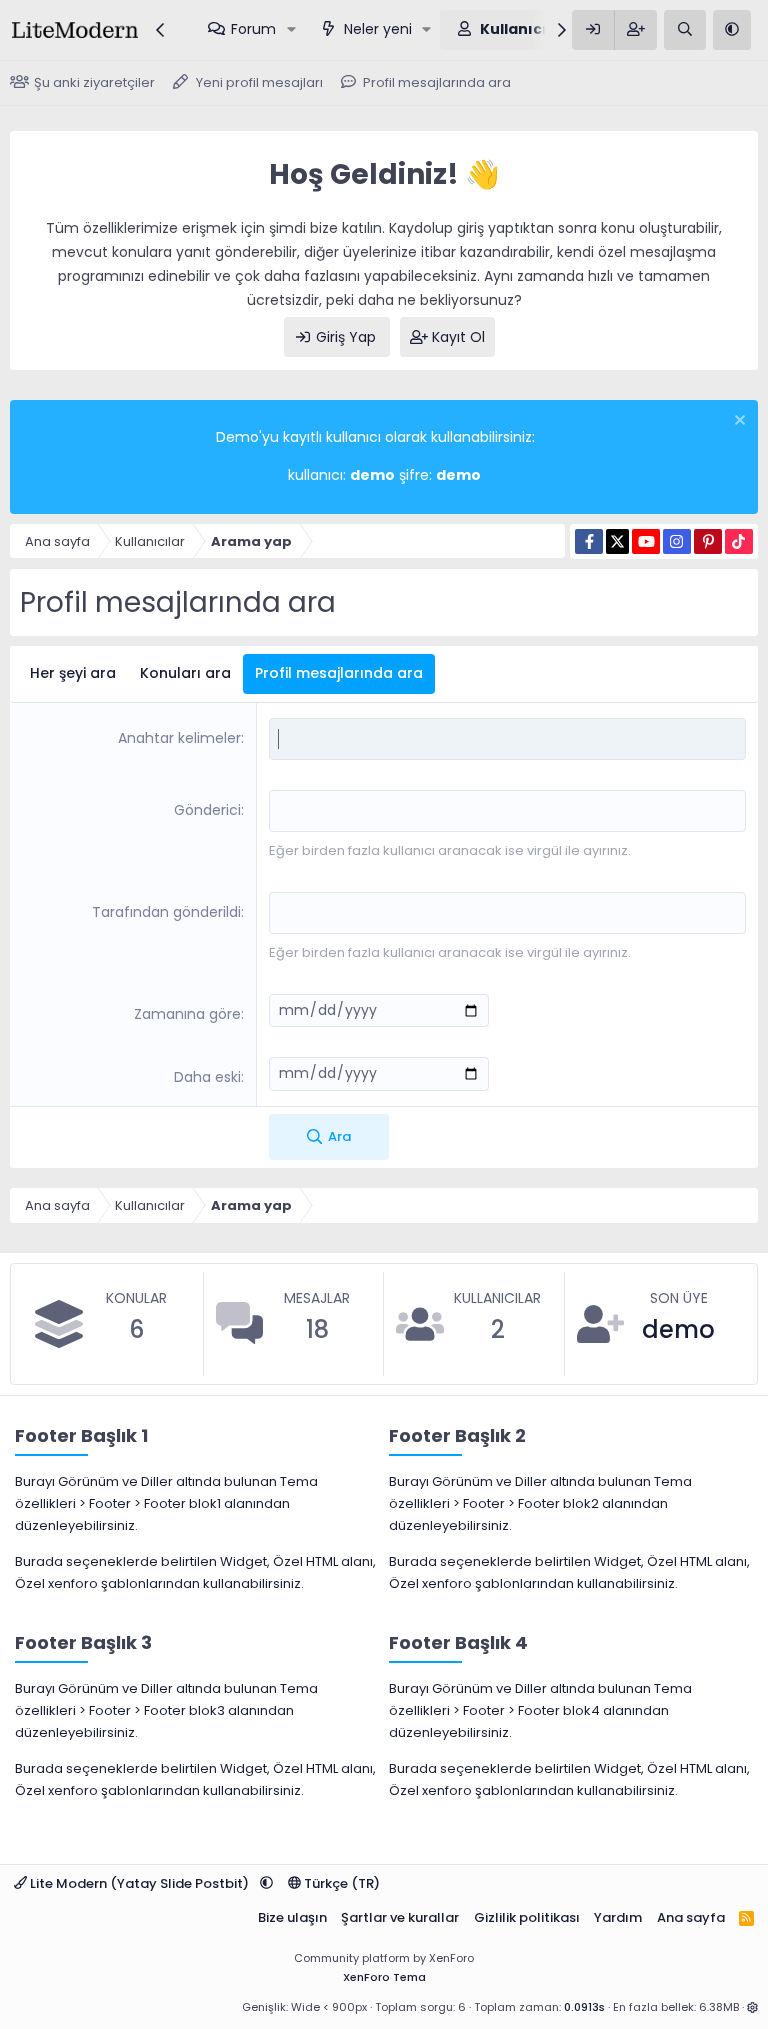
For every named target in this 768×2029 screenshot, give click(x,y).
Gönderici (207, 810)
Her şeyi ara (73, 673)
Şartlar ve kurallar (400, 1917)
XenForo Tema (384, 1977)
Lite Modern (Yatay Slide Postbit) (139, 1883)
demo (678, 1329)
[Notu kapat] (737, 422)
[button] (291, 30)
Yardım (618, 1917)
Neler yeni (378, 29)
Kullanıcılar (524, 29)
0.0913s (584, 2007)
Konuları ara (185, 673)
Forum (253, 29)
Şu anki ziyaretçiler (94, 82)
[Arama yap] (685, 30)
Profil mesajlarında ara (437, 82)
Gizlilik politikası (527, 1917)
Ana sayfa (691, 1917)
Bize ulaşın (292, 1917)
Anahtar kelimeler (179, 738)
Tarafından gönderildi (166, 912)
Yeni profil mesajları (259, 82)
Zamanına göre (187, 1014)
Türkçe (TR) (340, 1883)
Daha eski (207, 1077)
